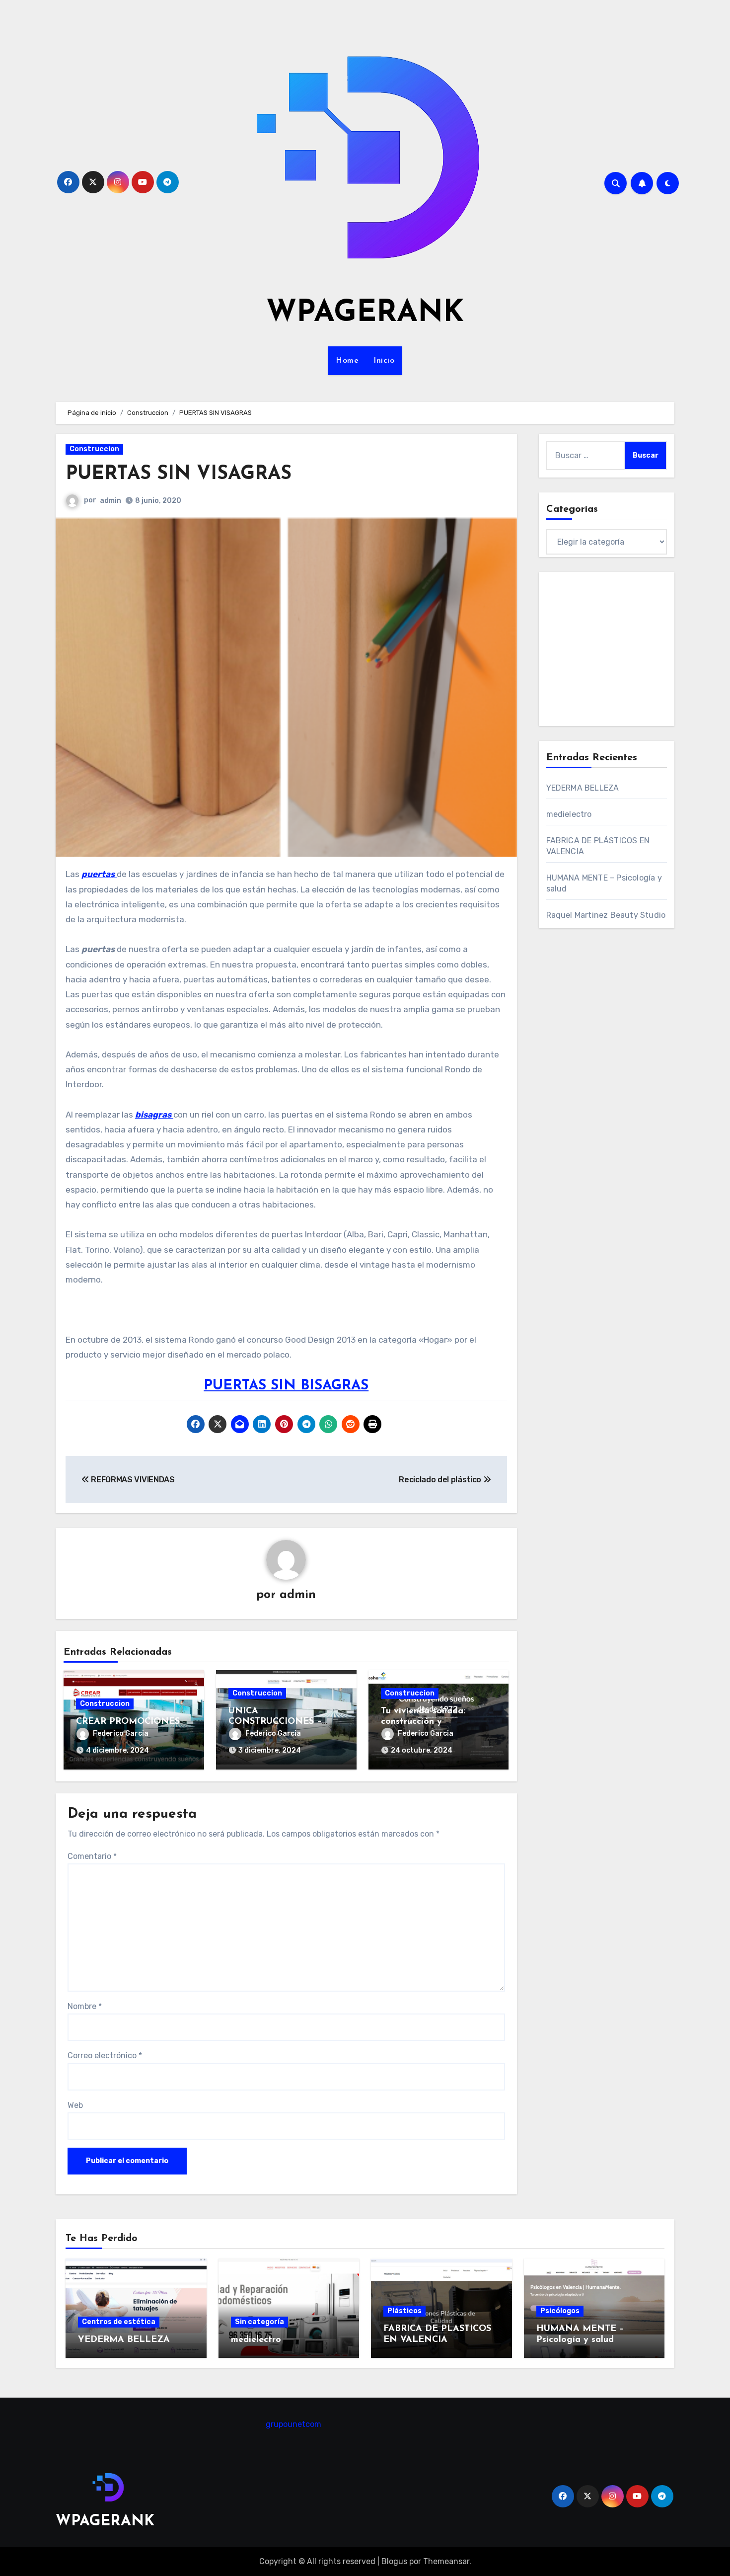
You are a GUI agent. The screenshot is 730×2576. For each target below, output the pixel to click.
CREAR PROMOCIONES (128, 1722)
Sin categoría (259, 2322)
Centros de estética (119, 2322)
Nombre (85, 2006)
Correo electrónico (105, 2055)
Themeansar (446, 2561)
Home (347, 361)
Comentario (92, 1856)
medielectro (569, 814)
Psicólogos (560, 2311)
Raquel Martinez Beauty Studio (606, 915)
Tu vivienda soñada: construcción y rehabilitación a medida (432, 1722)
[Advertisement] (631, 649)
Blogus (394, 2561)
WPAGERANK (365, 314)
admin (110, 501)
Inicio (384, 361)
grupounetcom (293, 2424)
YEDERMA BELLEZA (583, 788)
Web (75, 2105)
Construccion (94, 449)
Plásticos (404, 2311)
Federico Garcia (121, 1733)
